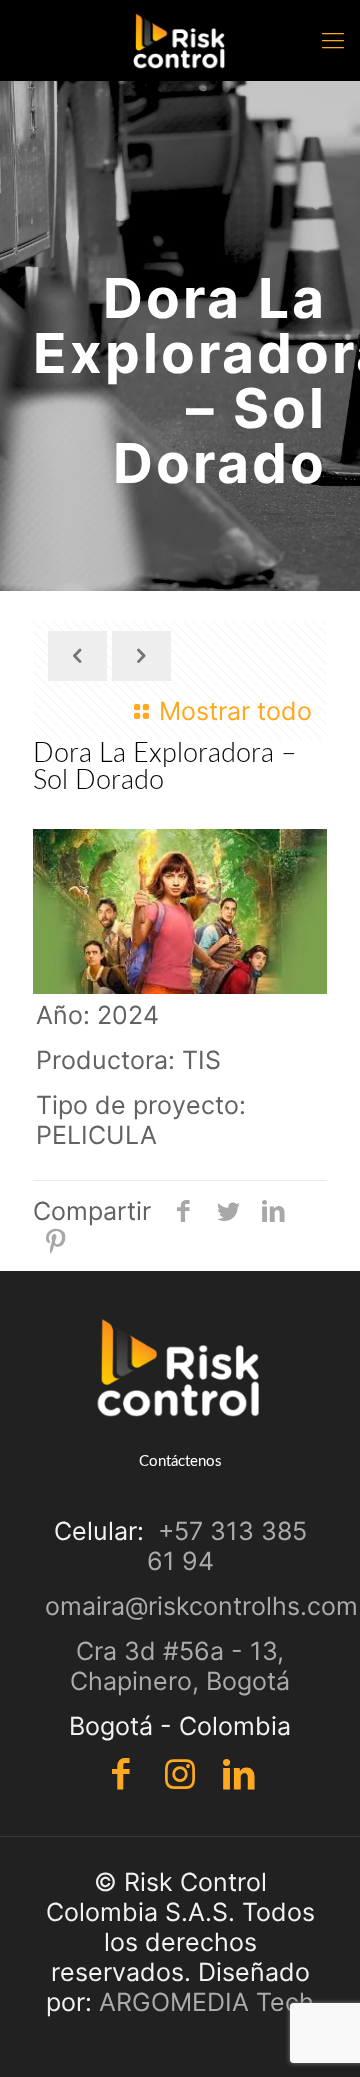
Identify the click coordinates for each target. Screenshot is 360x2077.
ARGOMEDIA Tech (206, 2002)
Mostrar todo (235, 711)
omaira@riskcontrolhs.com (201, 1606)
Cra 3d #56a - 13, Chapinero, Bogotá (180, 1666)
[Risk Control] (180, 40)
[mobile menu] (333, 40)
